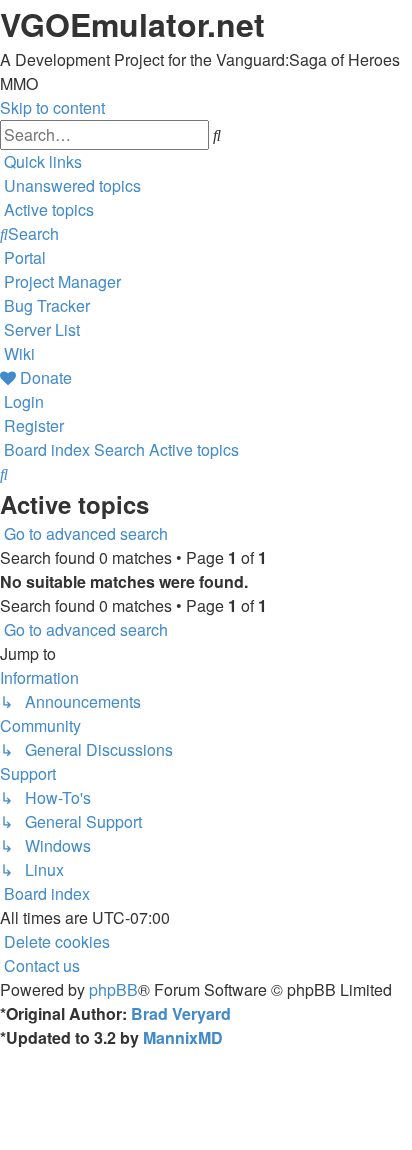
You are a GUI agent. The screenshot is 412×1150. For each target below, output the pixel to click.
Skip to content (52, 107)
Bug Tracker (47, 305)
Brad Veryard (181, 1013)
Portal (25, 257)
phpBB (113, 989)
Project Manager (62, 281)
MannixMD (183, 1037)
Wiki (19, 353)
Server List (42, 329)
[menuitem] (70, 185)
